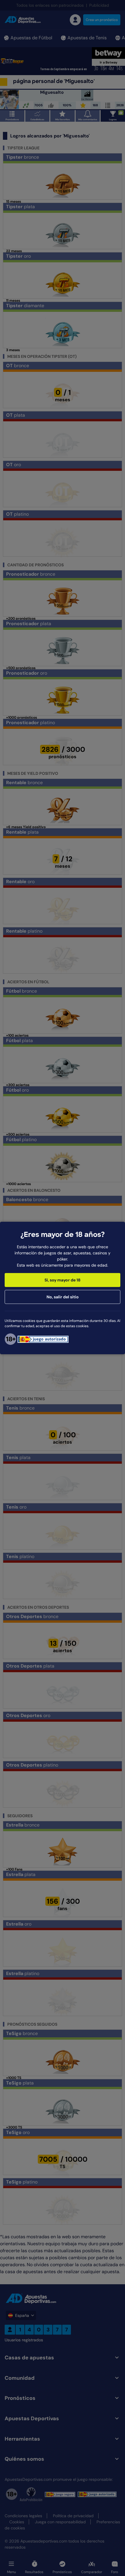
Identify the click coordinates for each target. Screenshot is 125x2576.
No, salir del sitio (63, 1297)
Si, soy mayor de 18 (63, 1280)
